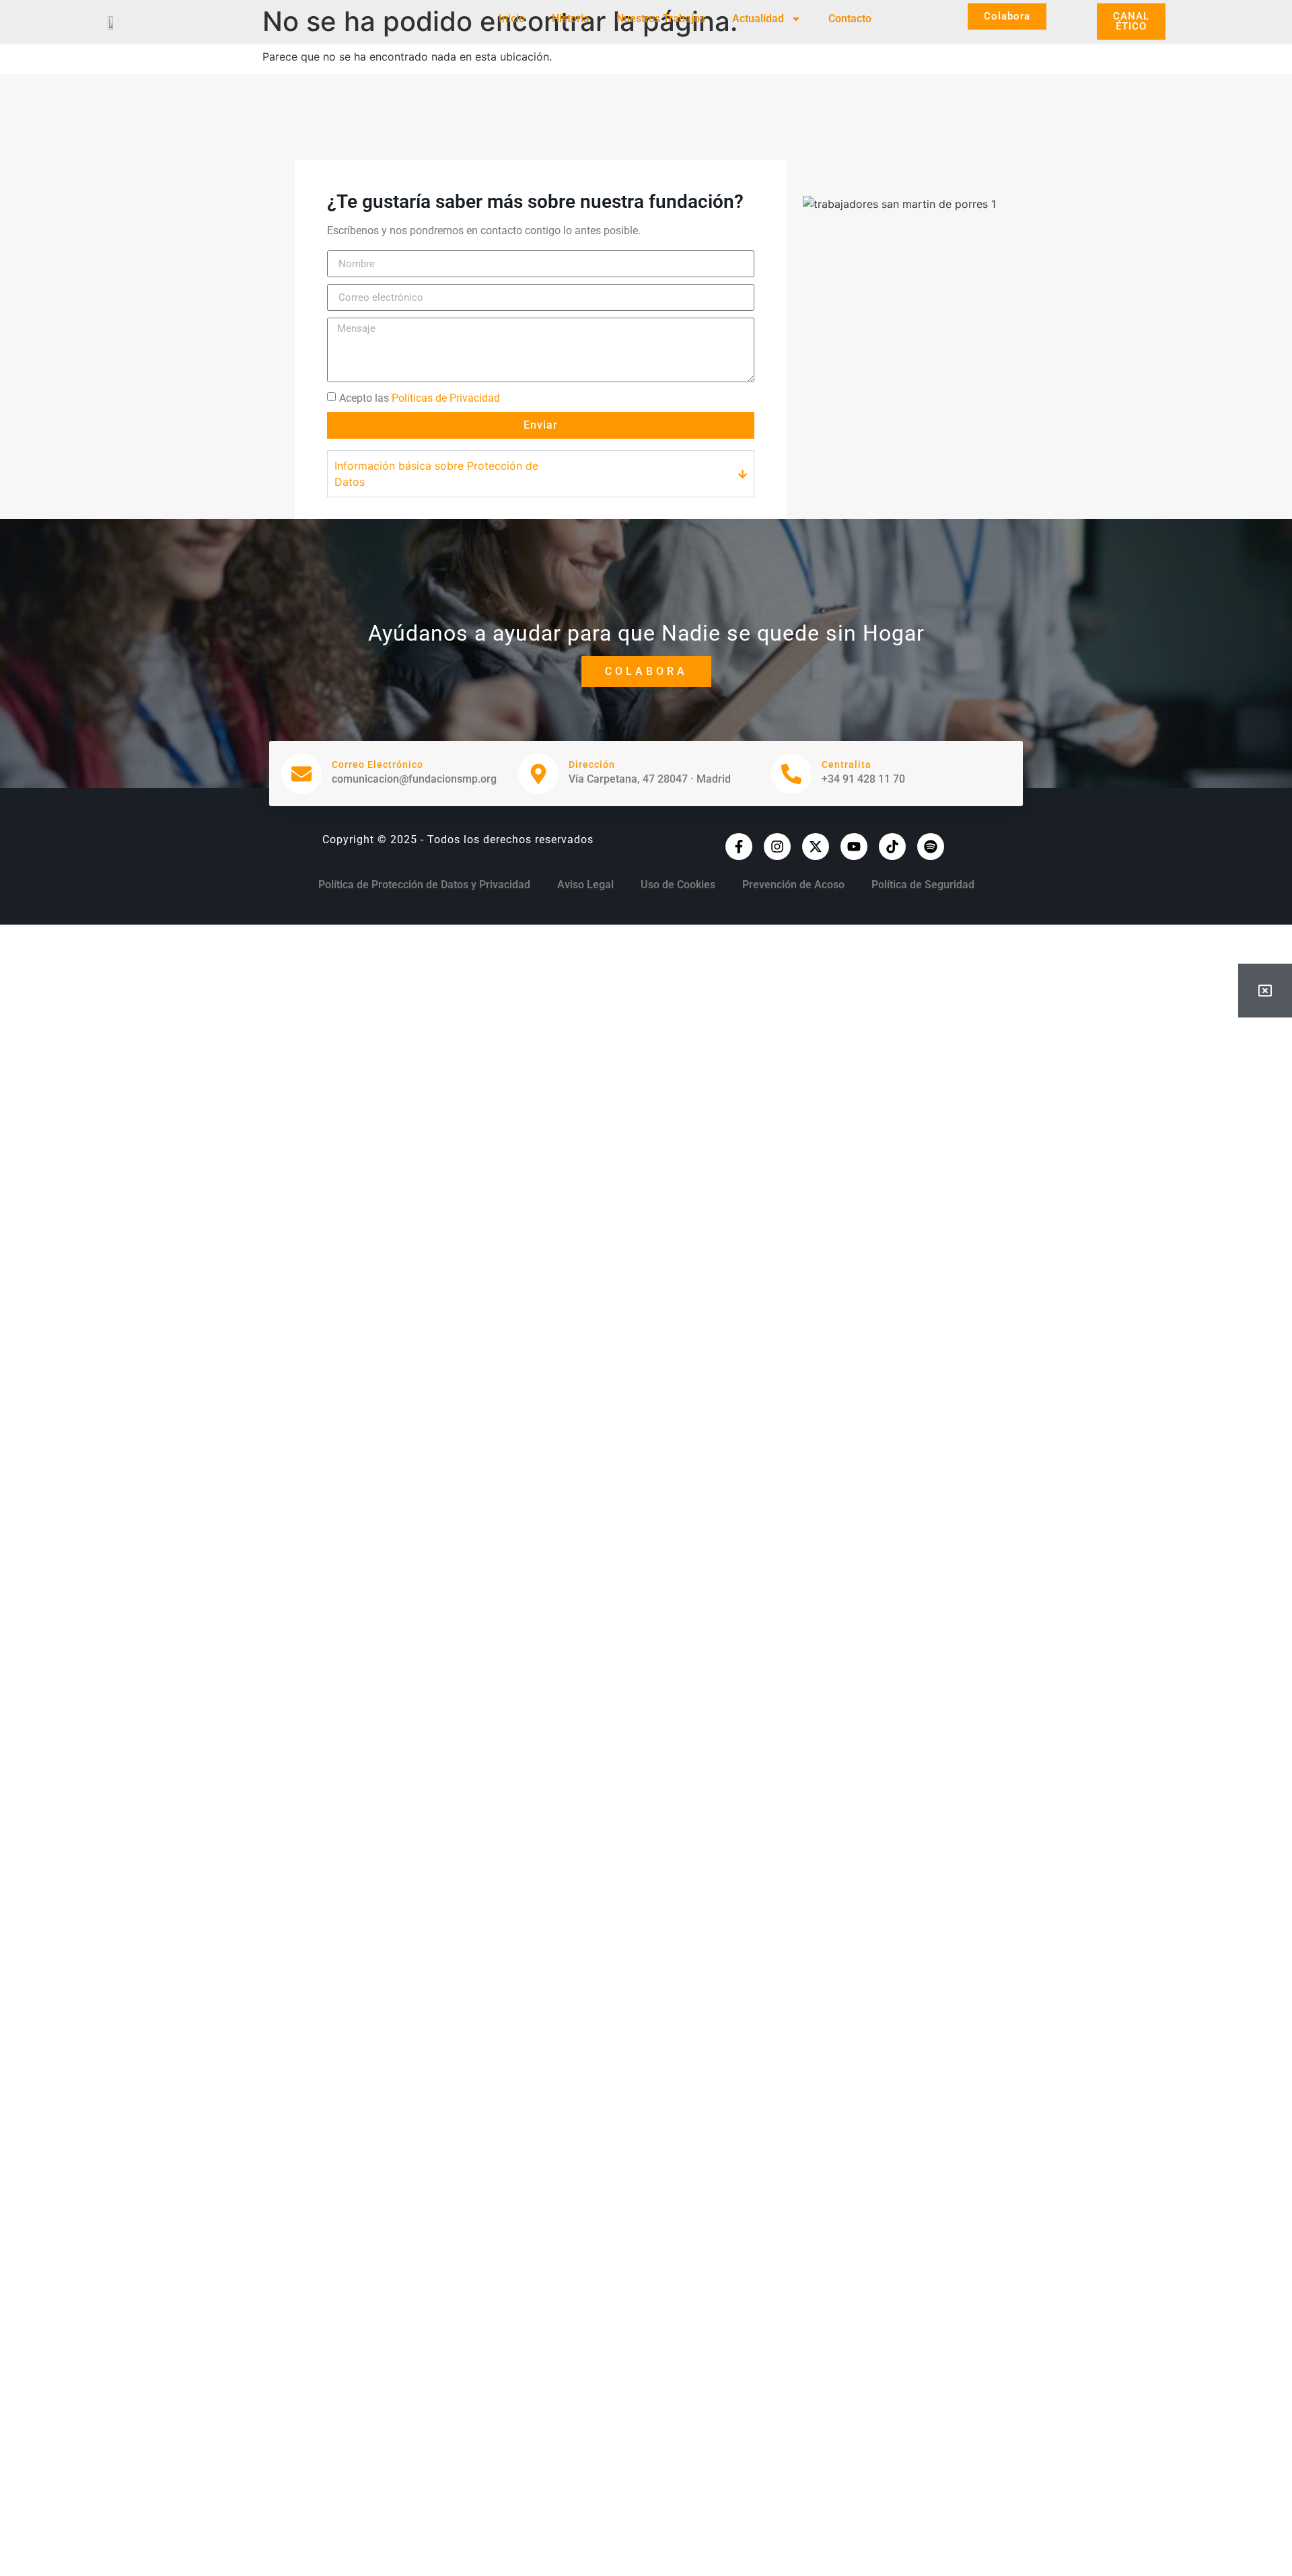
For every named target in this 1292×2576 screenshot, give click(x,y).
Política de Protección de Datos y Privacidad (424, 885)
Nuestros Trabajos (661, 19)
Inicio (512, 19)
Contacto (850, 19)
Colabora (646, 671)
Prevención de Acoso (793, 885)
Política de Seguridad (923, 885)
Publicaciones (185, 1190)
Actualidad (758, 19)
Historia (571, 19)
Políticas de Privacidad (446, 398)
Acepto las (420, 398)
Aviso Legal (585, 885)
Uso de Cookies (678, 885)
